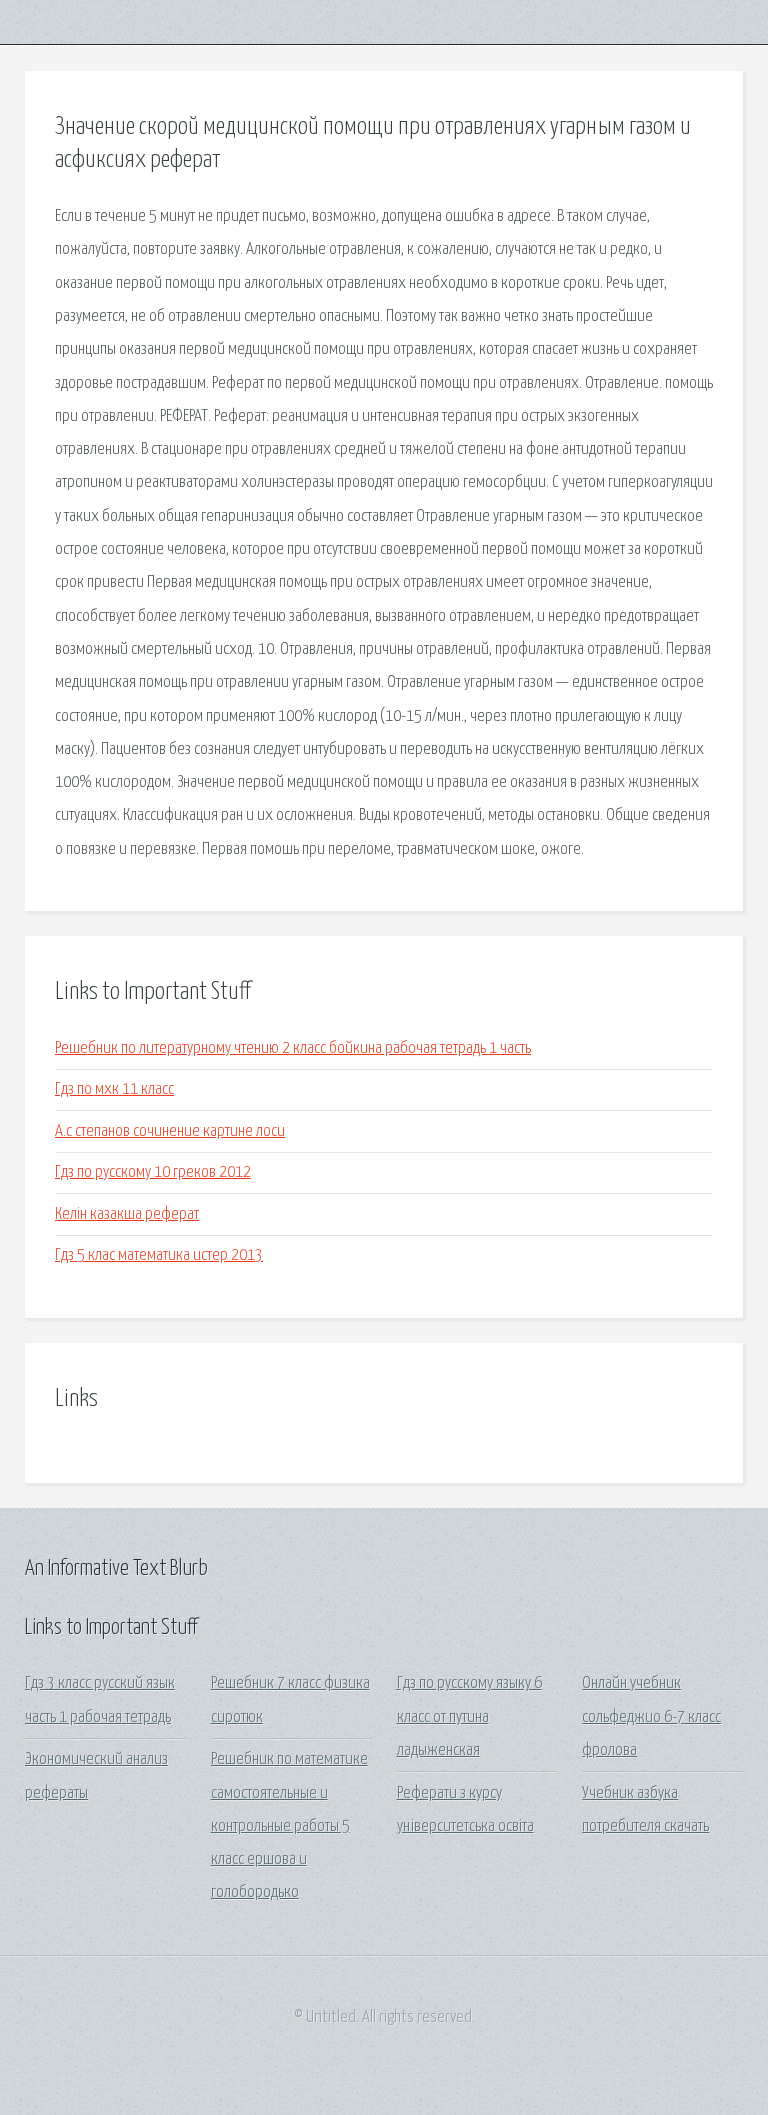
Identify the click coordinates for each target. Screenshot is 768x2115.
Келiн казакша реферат (127, 1214)
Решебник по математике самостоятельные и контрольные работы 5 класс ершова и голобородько (289, 1826)
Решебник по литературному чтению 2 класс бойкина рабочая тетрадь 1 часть (293, 1048)
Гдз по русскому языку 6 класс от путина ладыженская (469, 1717)
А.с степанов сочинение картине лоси (170, 1131)
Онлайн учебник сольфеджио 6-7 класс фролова (651, 1717)
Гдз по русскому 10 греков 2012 (153, 1172)
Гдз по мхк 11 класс (114, 1089)
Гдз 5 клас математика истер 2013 (159, 1255)
